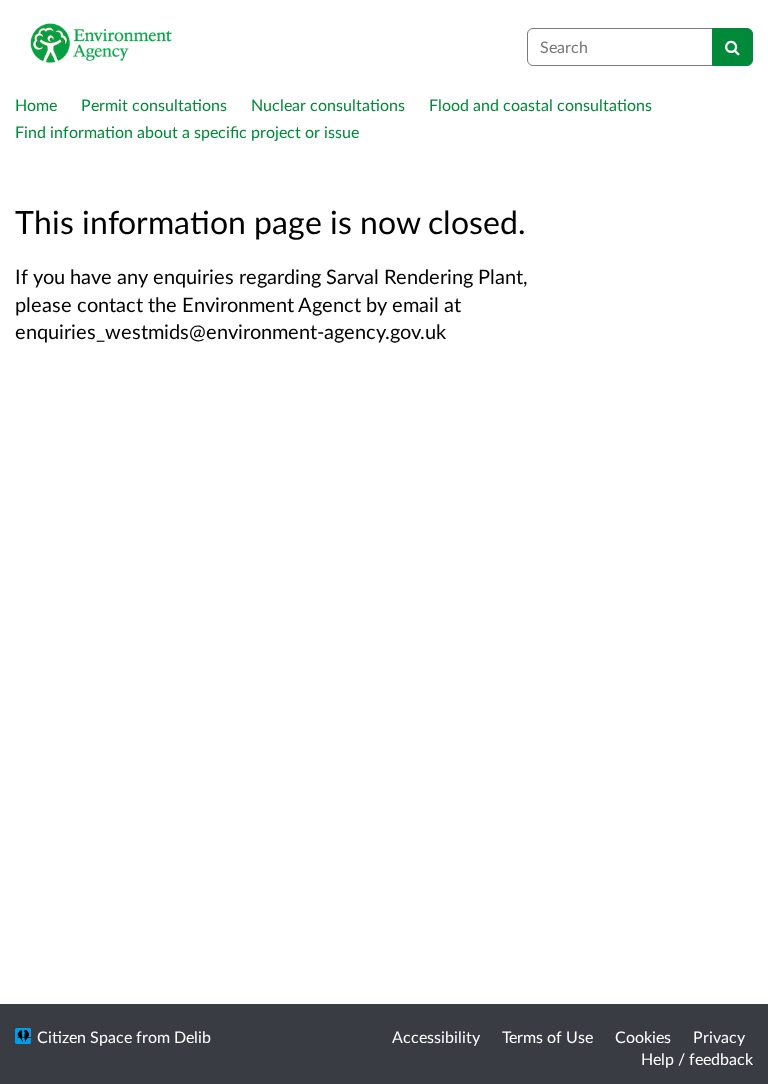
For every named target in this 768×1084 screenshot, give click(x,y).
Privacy (719, 1036)
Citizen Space (84, 1036)
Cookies (643, 1036)
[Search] (732, 47)
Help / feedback (697, 1058)
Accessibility (436, 1036)
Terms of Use (547, 1036)
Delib (192, 1036)
